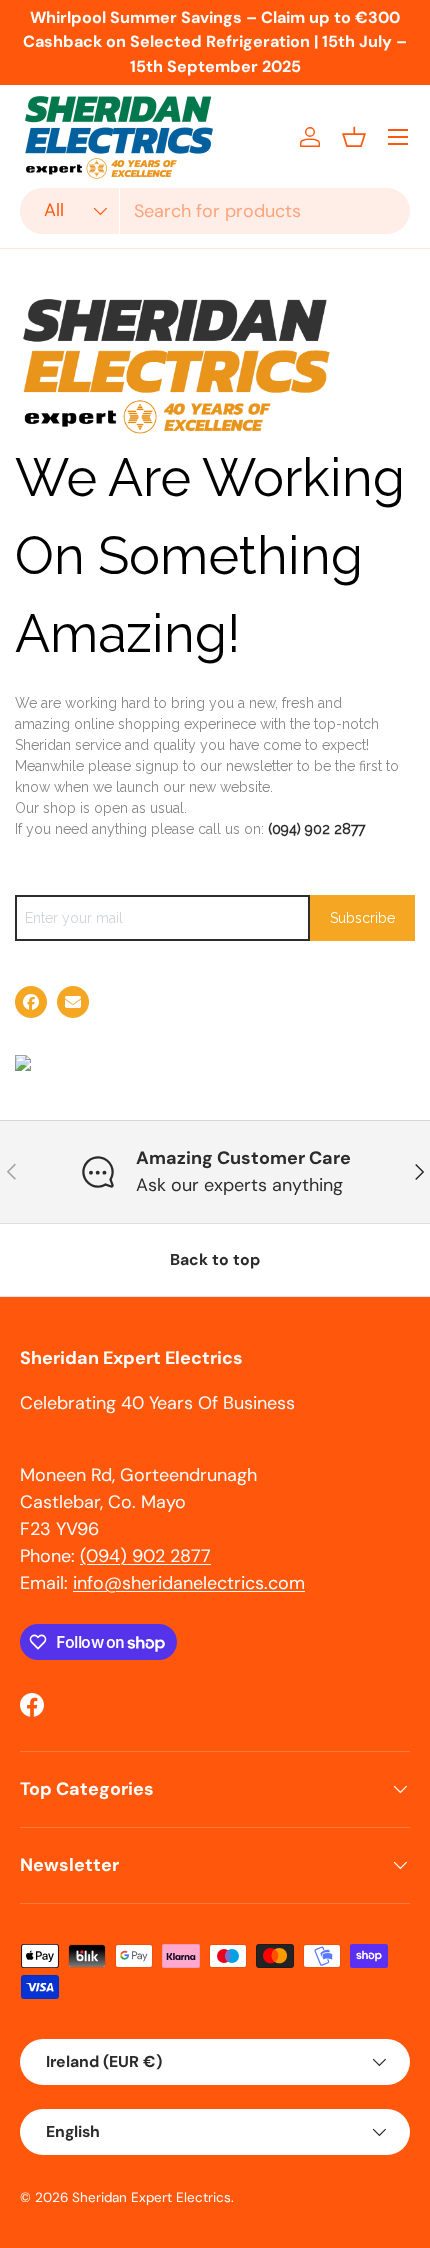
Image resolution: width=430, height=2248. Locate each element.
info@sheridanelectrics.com (189, 1583)
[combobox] (215, 211)
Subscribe (362, 918)
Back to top (215, 1259)
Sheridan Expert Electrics (151, 2197)
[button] (354, 137)
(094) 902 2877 (316, 829)
